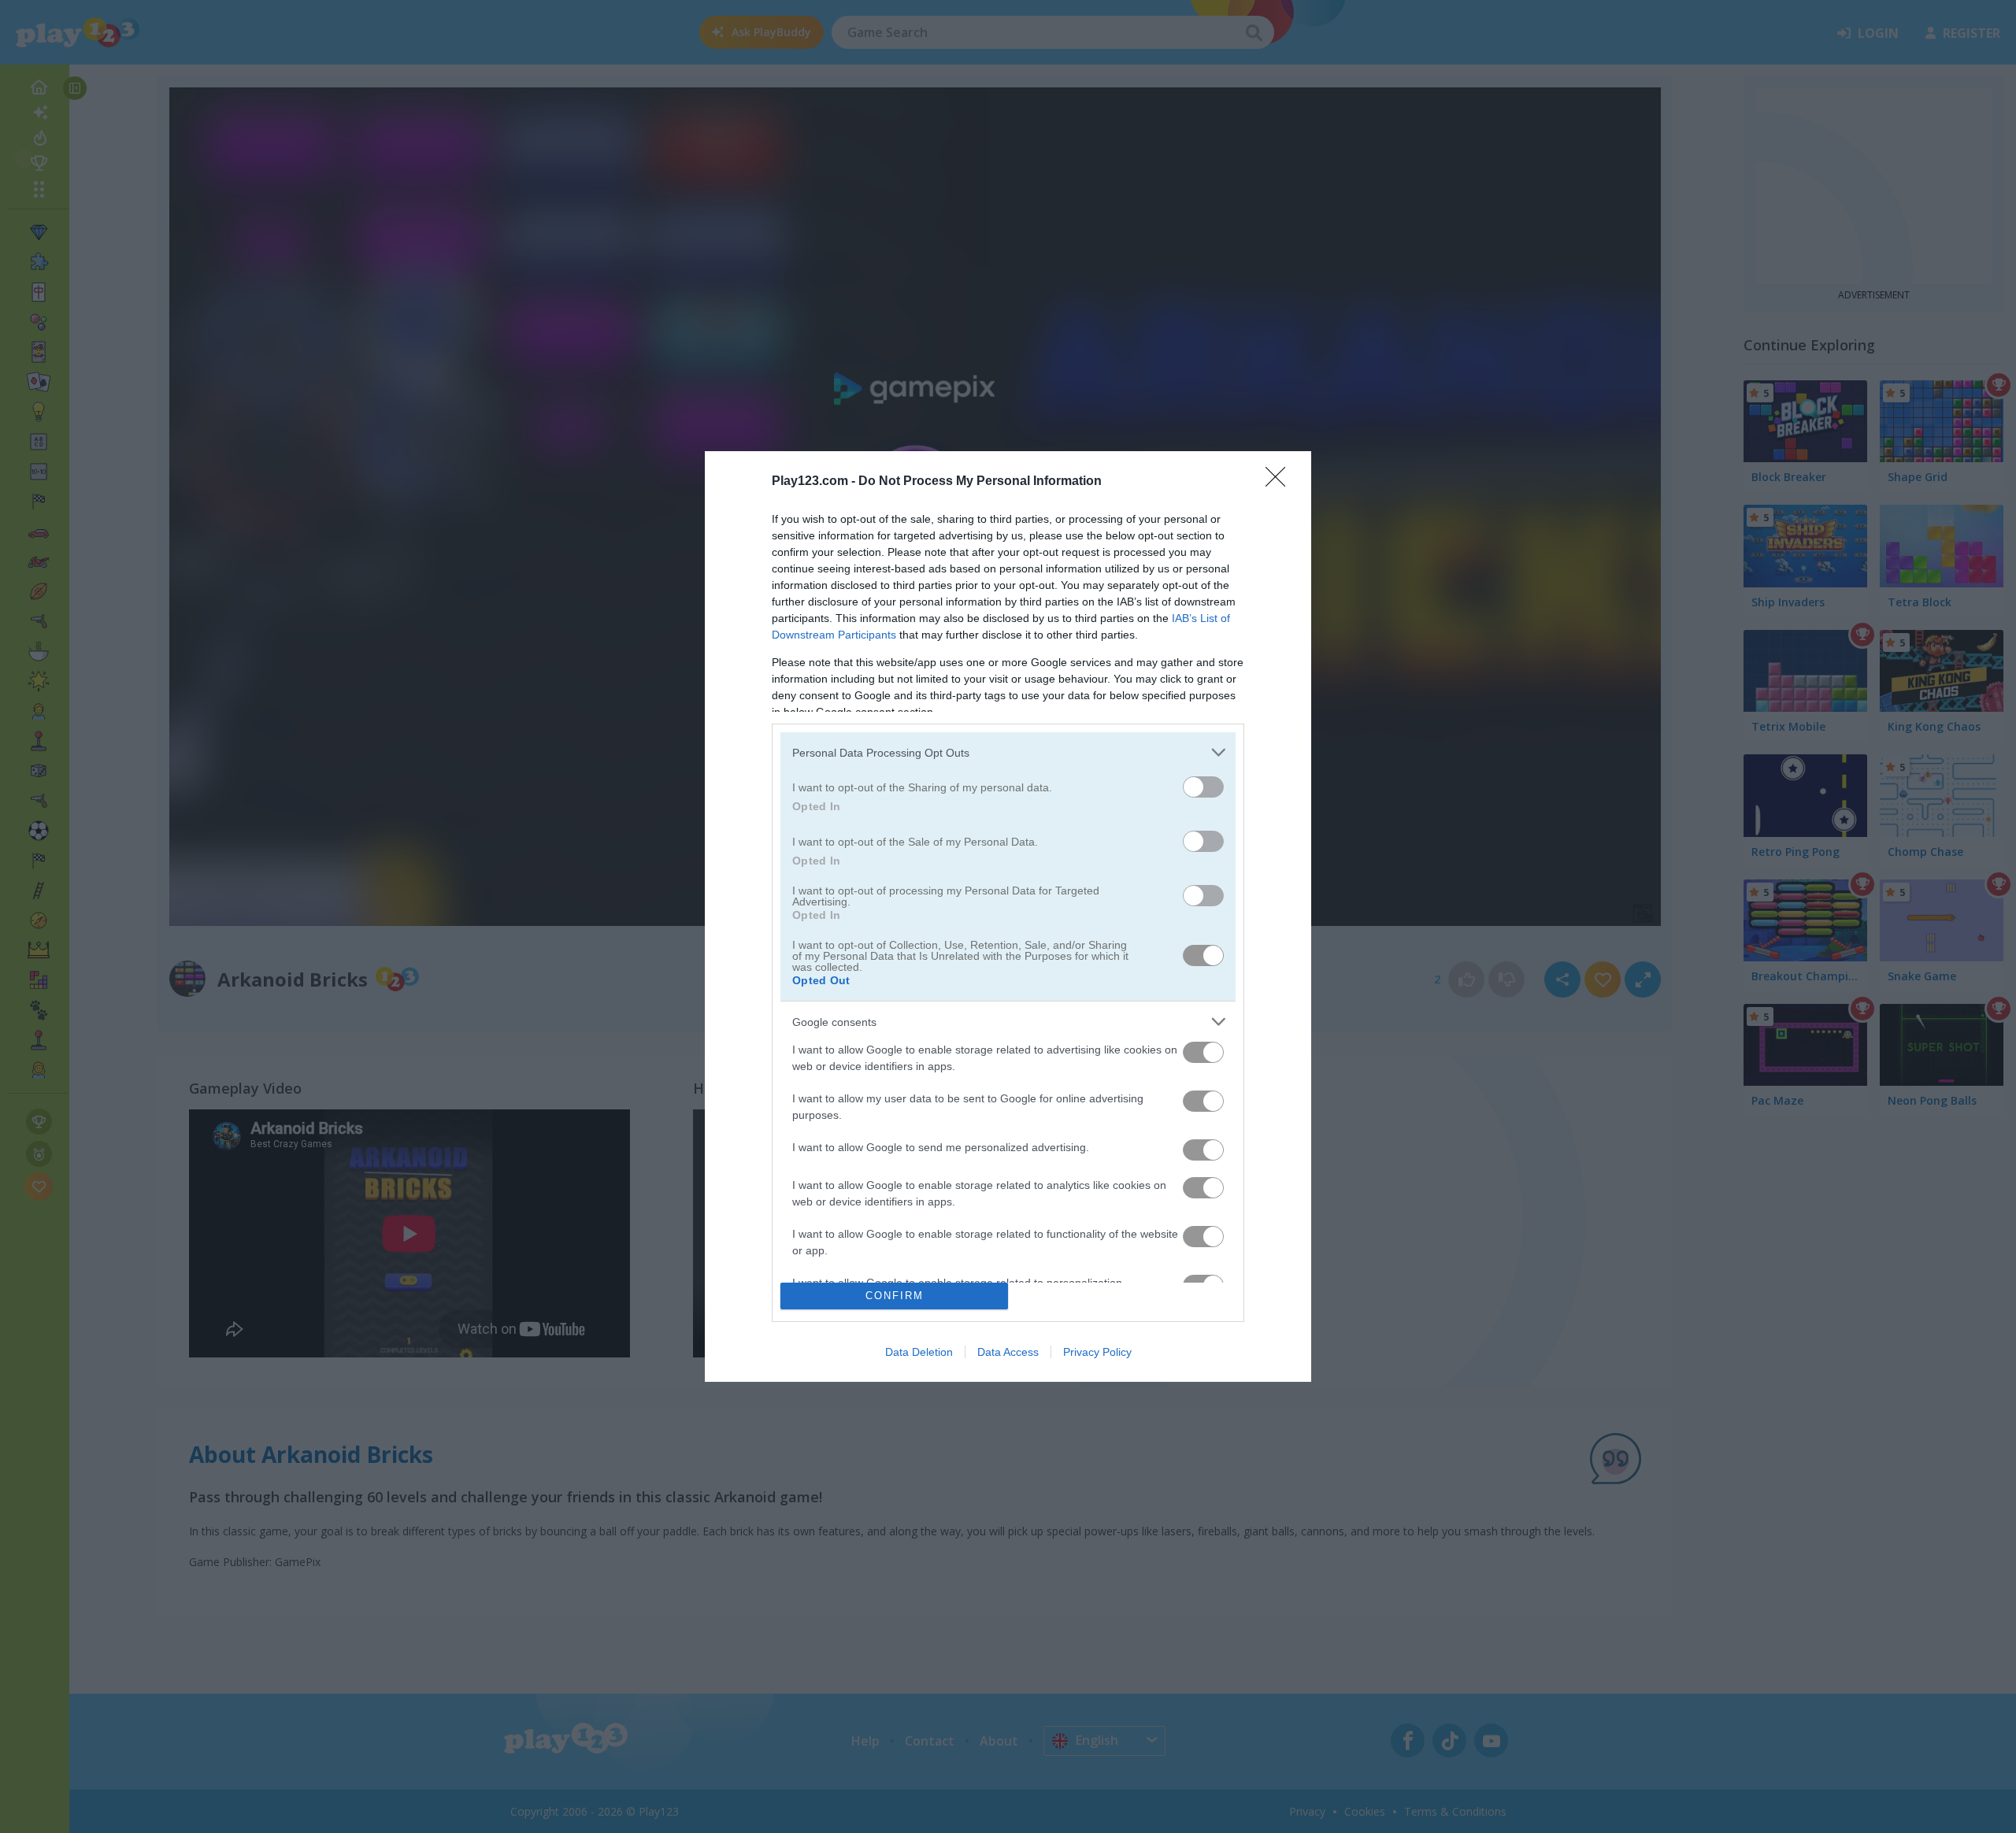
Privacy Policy (1097, 1352)
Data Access (1008, 1352)
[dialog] (1008, 916)
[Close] (1280, 482)
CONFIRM (895, 1296)
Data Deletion (919, 1352)
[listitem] (1008, 752)
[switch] (1203, 787)
